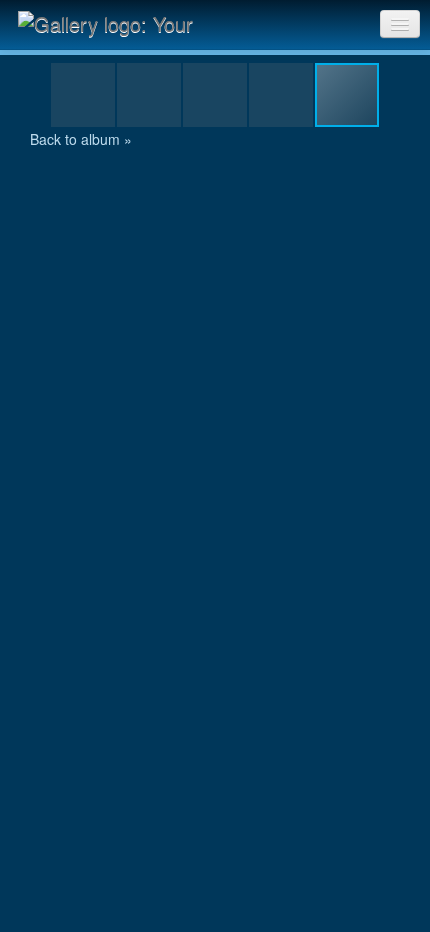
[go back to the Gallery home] (118, 23)
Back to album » (81, 139)
